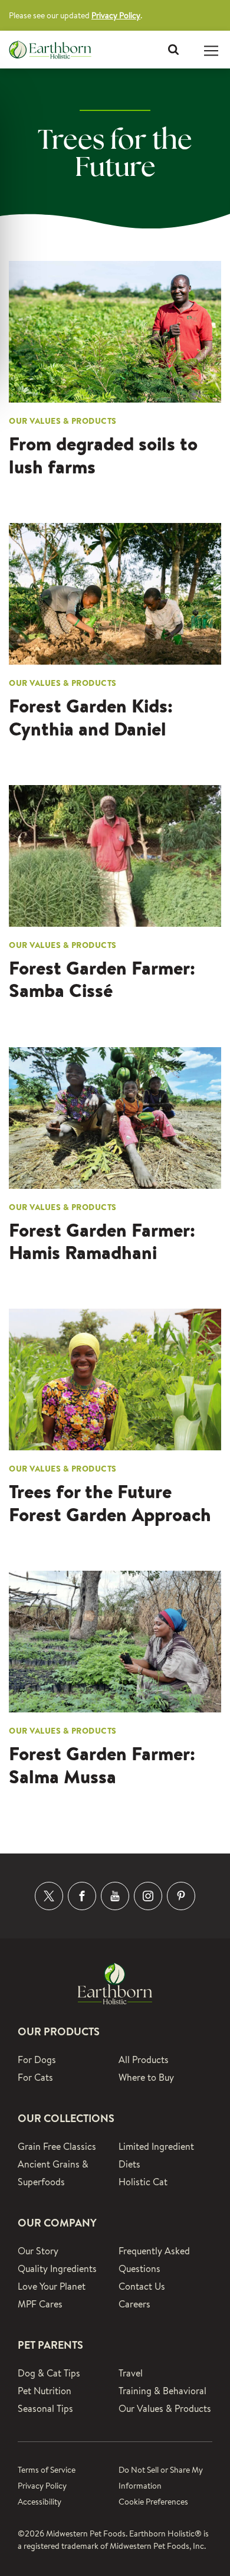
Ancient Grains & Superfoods (53, 2173)
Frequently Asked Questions (154, 2260)
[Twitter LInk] (49, 1896)
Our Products (59, 2031)
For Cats (35, 2078)
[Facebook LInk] (82, 1896)
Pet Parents (50, 2345)
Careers (134, 2304)
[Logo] (50, 50)
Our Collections (66, 2118)
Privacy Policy (116, 15)
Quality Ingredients (57, 2269)
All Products (144, 2060)
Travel (131, 2373)
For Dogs (37, 2060)
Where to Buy (146, 2078)
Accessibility (40, 2502)
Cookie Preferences (153, 2502)
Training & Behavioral (162, 2391)
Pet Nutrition (45, 2391)
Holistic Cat (143, 2182)
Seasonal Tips (45, 2409)
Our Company (57, 2223)
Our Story (38, 2251)
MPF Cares (40, 2304)
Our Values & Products (165, 2409)
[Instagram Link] (148, 1896)
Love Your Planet (52, 2286)
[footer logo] (115, 1982)
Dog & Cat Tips (49, 2373)
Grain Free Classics (57, 2147)
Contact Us (142, 2286)
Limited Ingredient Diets (156, 2155)
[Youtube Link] (115, 1896)
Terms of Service (47, 2470)
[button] (173, 50)
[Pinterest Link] (181, 1896)
